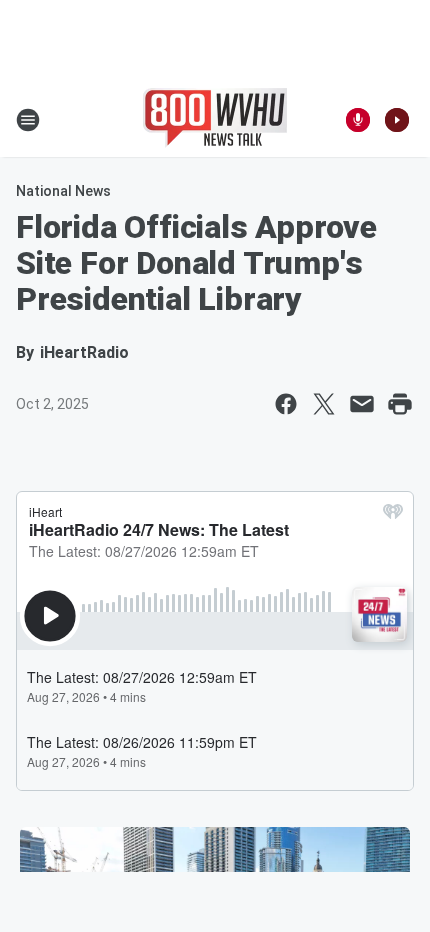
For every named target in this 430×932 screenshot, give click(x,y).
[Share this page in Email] (362, 404)
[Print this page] (400, 404)
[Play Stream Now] (397, 120)
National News (63, 191)
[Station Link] (215, 120)
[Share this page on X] (324, 404)
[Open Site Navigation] (28, 120)
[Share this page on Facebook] (286, 404)
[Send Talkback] (358, 120)
